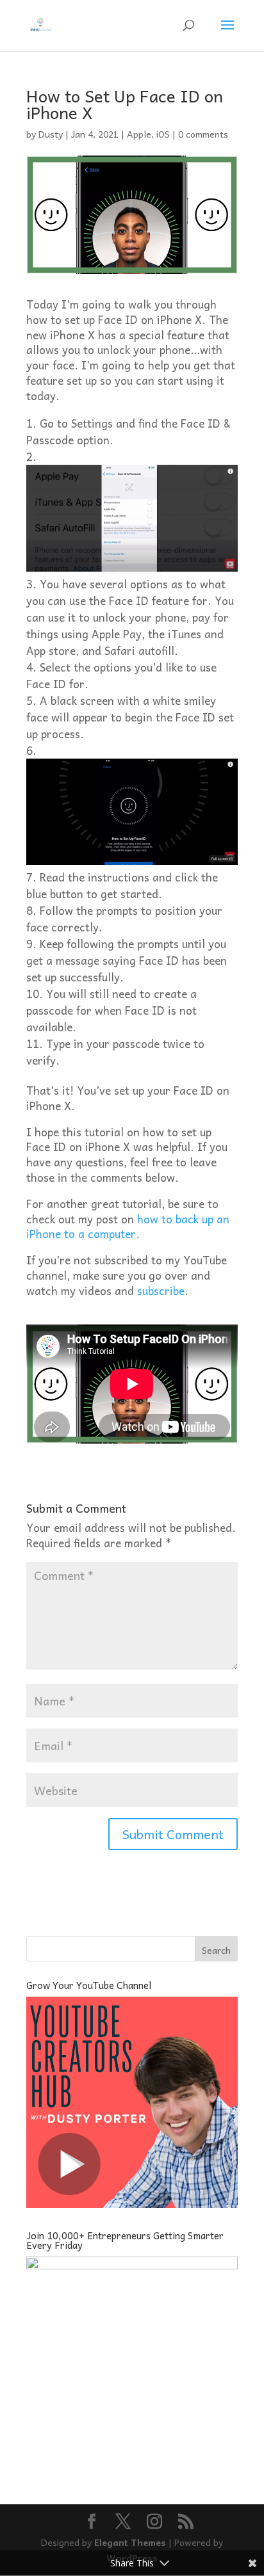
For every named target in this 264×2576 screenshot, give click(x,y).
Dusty (51, 134)
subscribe (161, 1291)
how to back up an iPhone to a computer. (128, 1227)
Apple (139, 134)
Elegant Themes (130, 2542)
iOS (163, 134)
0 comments (203, 134)
